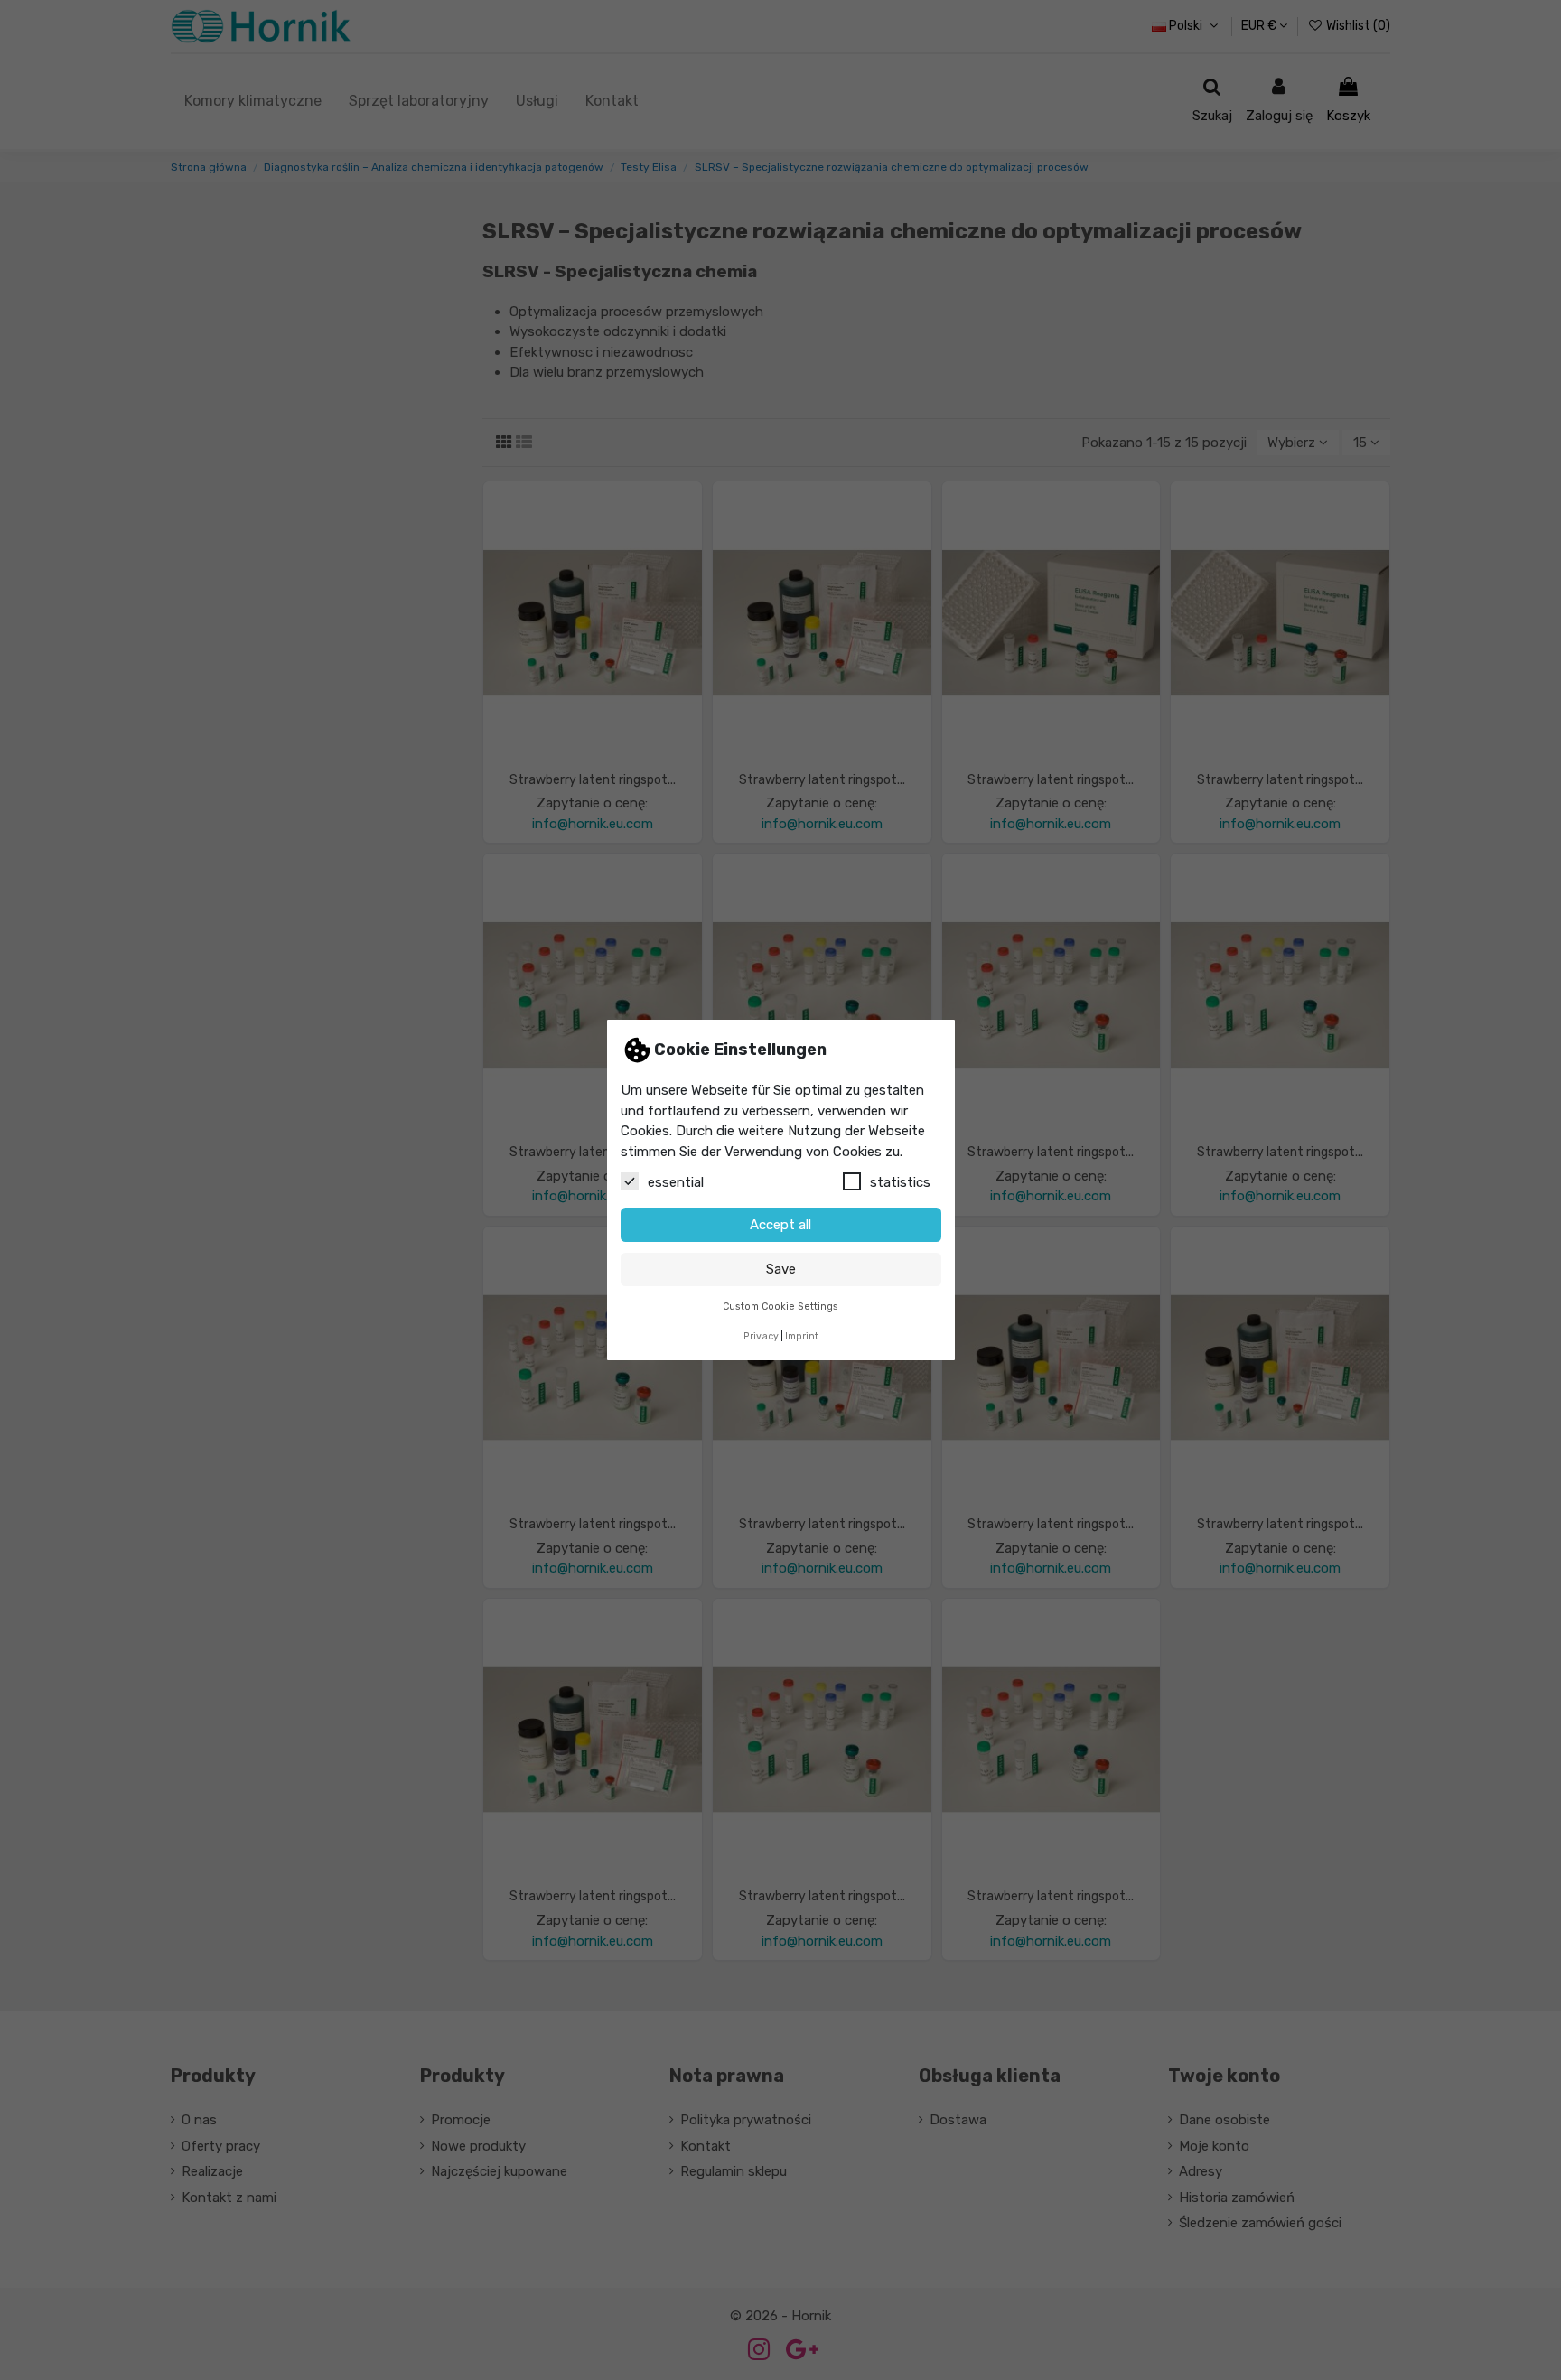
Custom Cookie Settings (780, 1307)
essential (676, 1182)
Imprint (802, 1336)
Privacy (761, 1336)
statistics (900, 1182)
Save (781, 1269)
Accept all (780, 1225)
